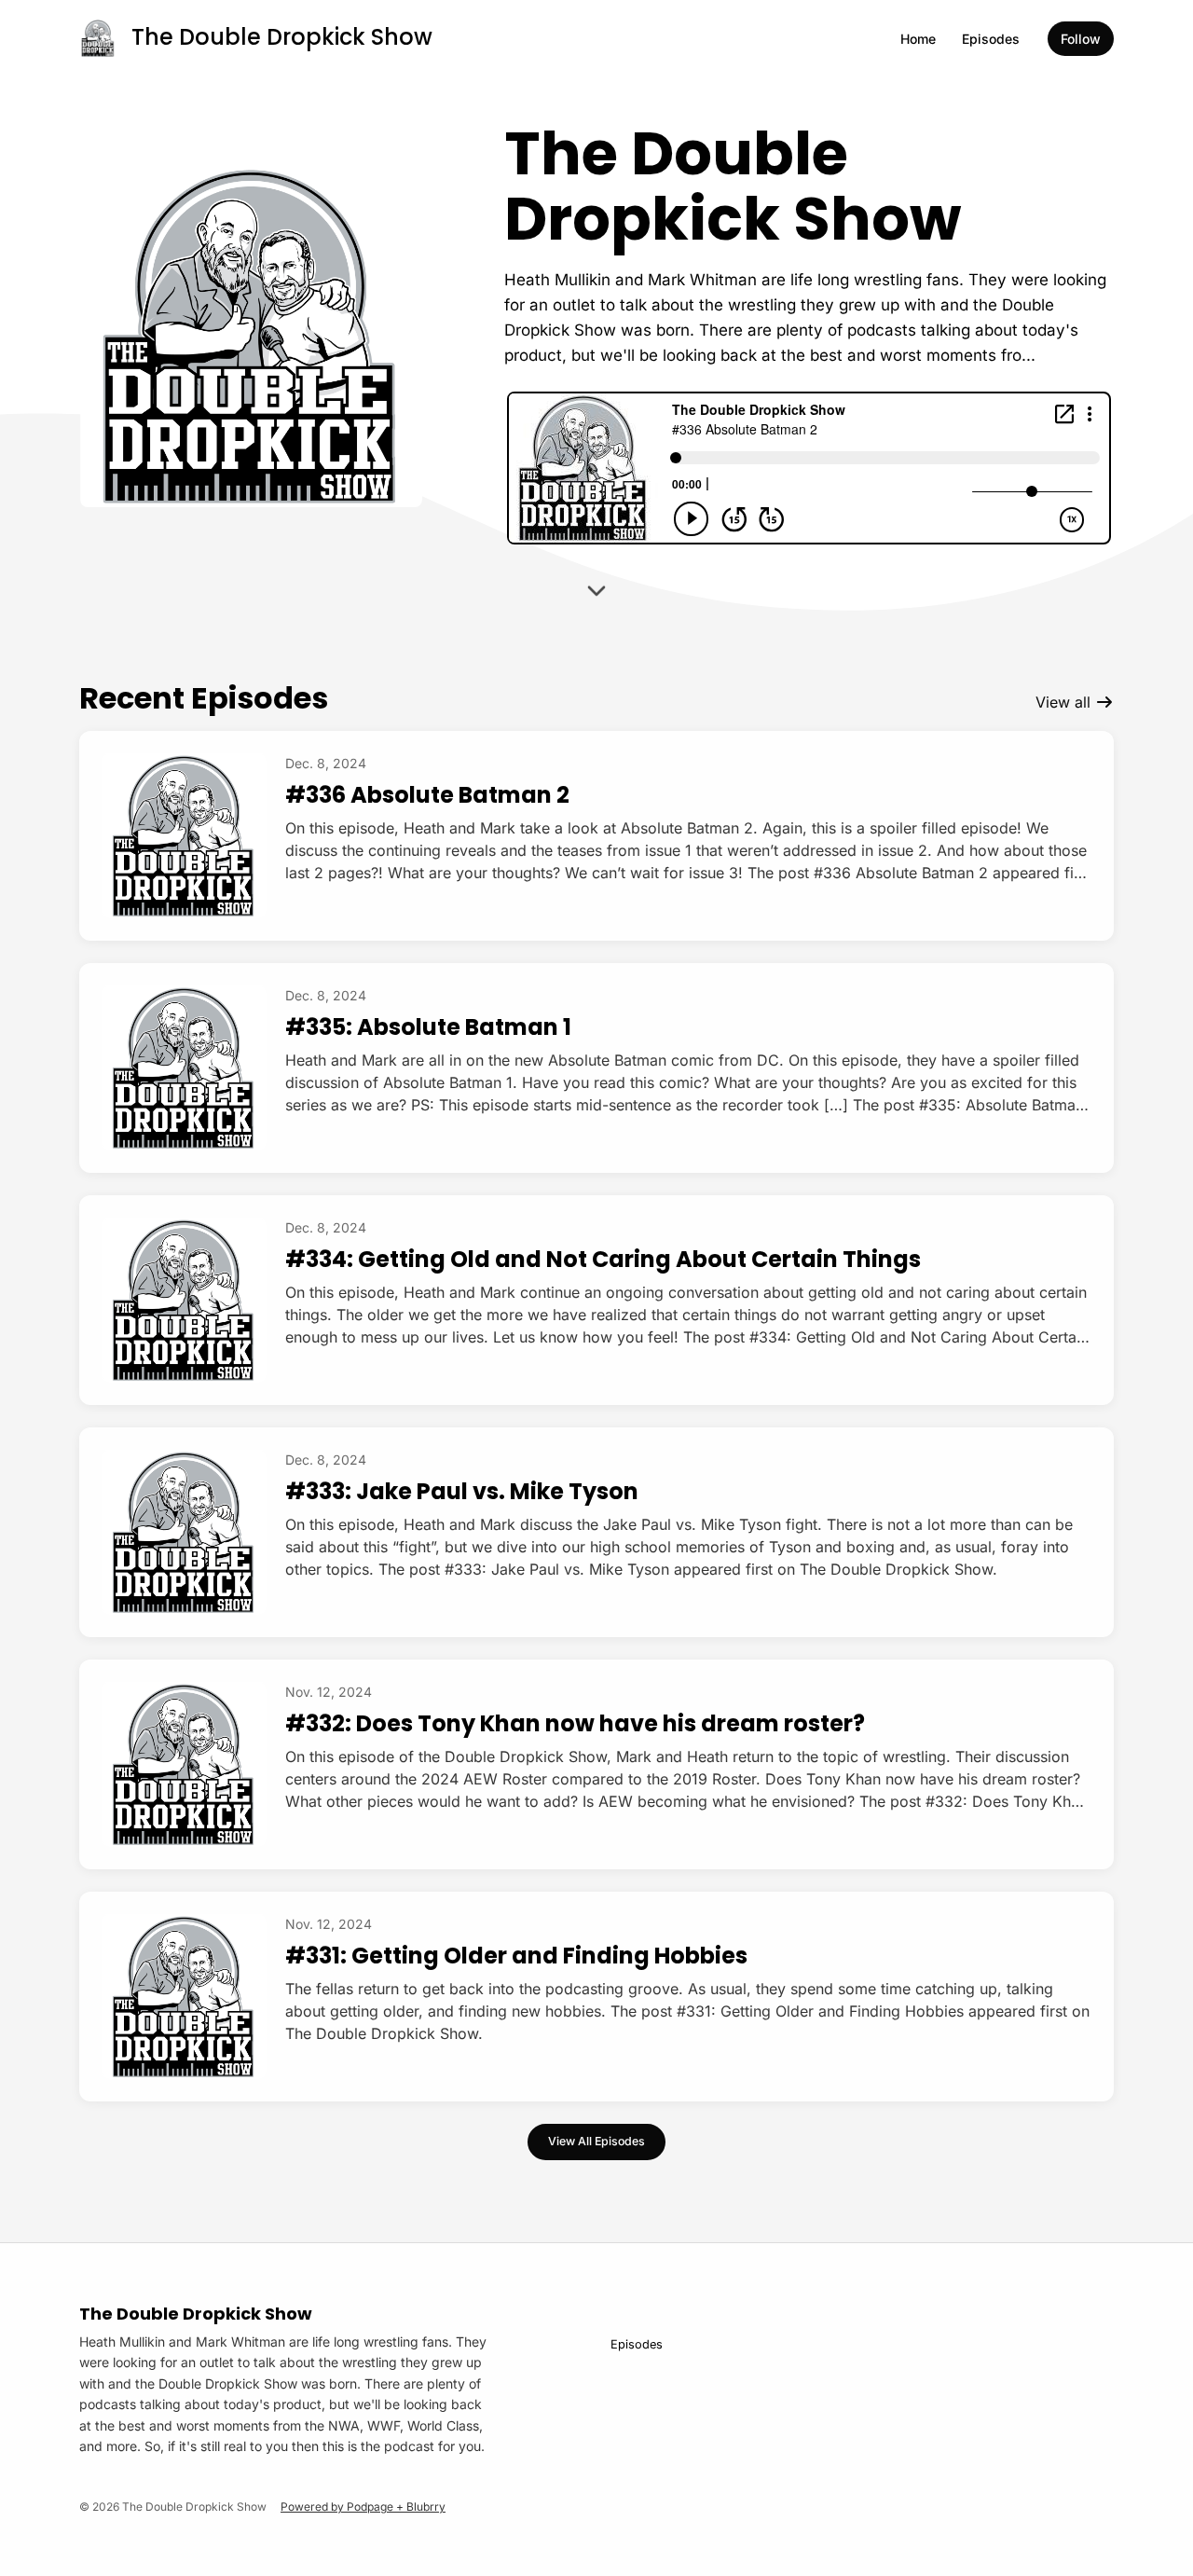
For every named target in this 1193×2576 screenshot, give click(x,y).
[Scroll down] (596, 587)
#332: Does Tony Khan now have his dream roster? (575, 1723)
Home (918, 39)
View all (1065, 702)
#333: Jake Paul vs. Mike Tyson (462, 1491)
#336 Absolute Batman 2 (427, 795)
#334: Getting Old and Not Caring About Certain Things (603, 1259)
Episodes (991, 39)
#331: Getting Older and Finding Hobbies (516, 1956)
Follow (1081, 39)
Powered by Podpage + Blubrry (363, 2507)
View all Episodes (596, 2141)
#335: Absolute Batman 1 (428, 1027)
